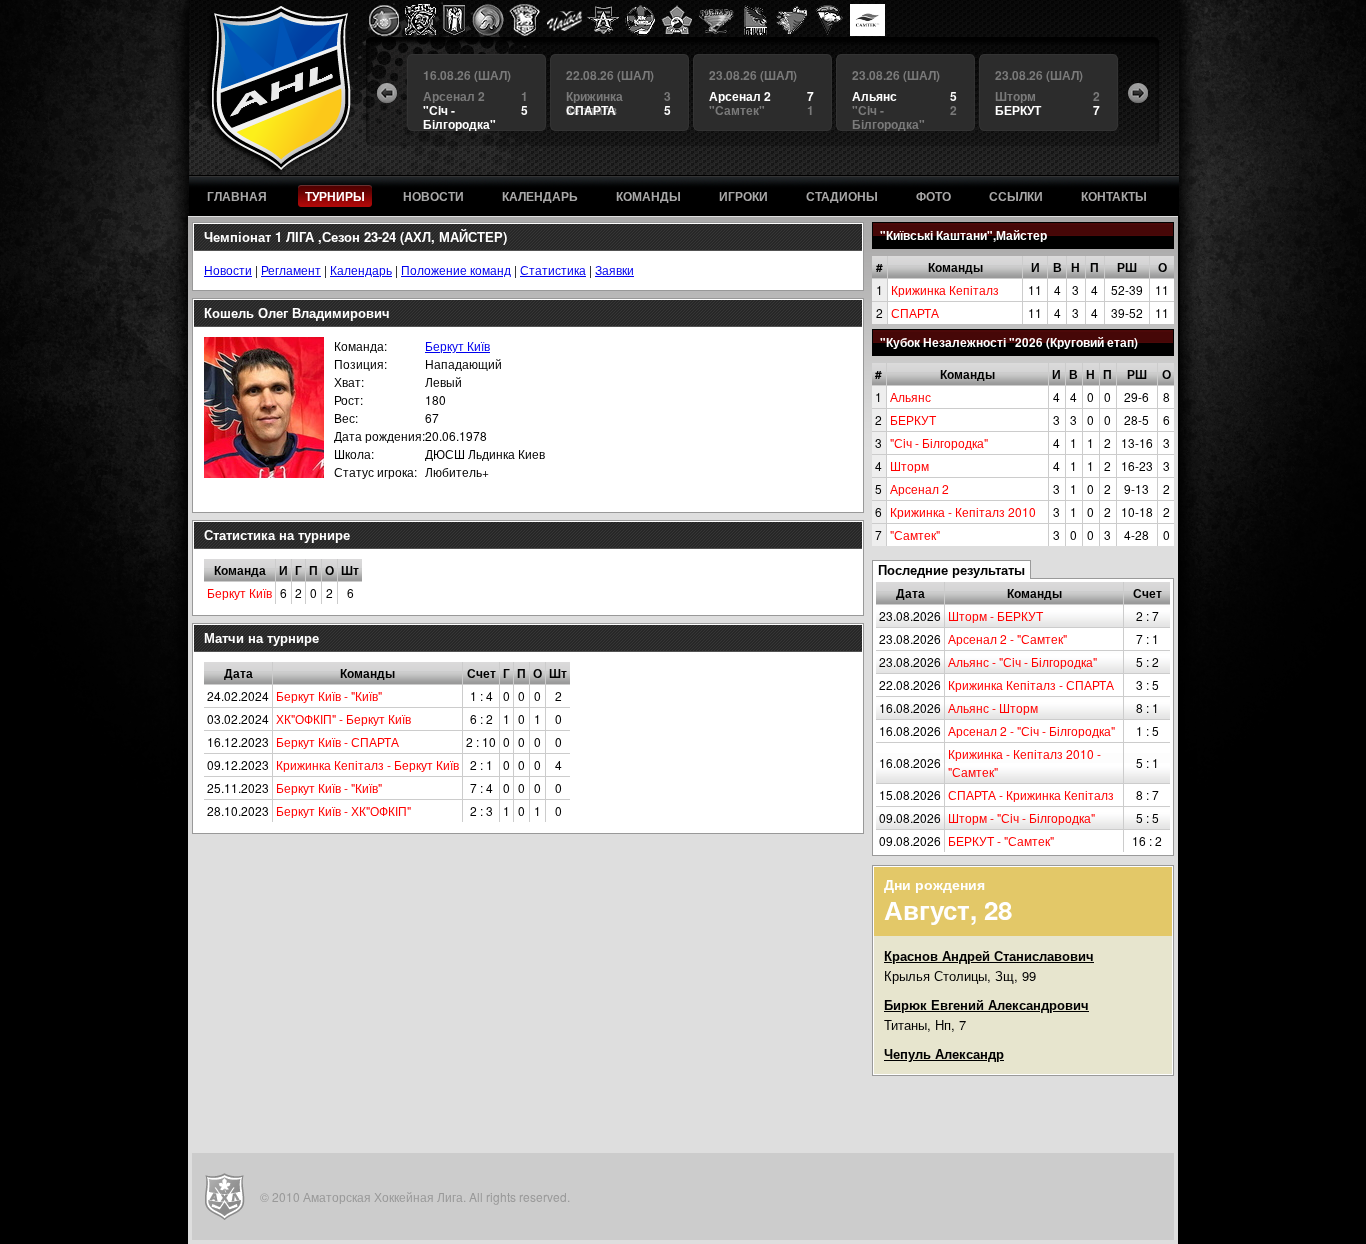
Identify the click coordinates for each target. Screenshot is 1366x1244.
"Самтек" (915, 534)
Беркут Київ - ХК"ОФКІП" (343, 810)
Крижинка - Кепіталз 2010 (963, 511)
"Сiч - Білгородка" (939, 442)
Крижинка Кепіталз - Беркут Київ (367, 764)
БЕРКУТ (913, 419)
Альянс (910, 396)
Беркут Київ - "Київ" (329, 695)
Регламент (291, 269)
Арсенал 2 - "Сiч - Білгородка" (1031, 730)
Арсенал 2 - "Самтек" (1007, 638)
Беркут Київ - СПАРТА (337, 741)
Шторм (909, 465)
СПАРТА (915, 312)
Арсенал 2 (919, 488)
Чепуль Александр (944, 1053)
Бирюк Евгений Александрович (986, 1004)
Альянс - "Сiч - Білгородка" (1022, 661)
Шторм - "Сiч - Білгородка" (1021, 817)
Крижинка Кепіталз (945, 289)
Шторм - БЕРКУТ (995, 615)
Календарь (361, 269)
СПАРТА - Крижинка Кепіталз (1031, 794)
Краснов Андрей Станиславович (989, 955)
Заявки (614, 269)
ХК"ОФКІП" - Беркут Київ (343, 718)
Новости (228, 269)
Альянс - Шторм (993, 707)
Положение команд (456, 269)
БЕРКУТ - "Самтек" (1001, 840)
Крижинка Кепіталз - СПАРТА (1031, 684)
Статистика (553, 269)
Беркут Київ (457, 345)
